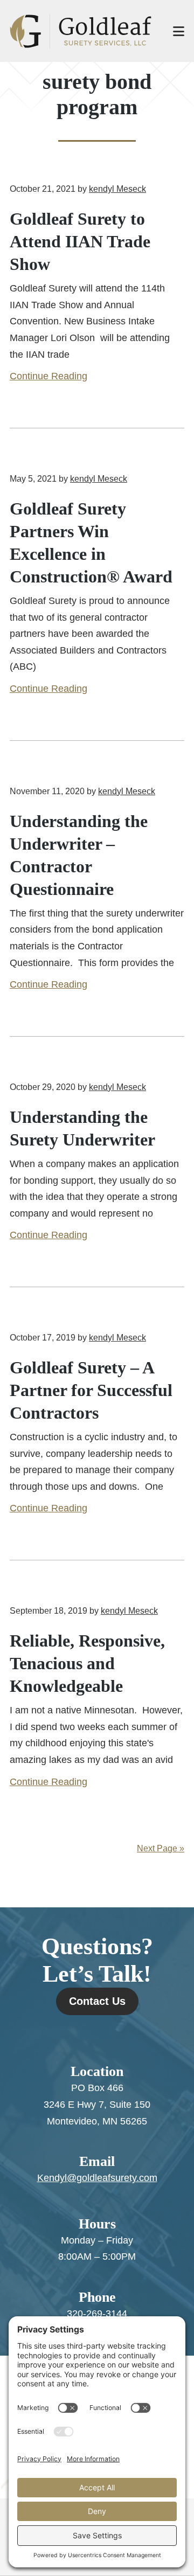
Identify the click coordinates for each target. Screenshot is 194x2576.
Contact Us (97, 2001)
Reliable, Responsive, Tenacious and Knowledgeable (87, 1663)
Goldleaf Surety (81, 31)
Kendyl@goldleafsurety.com (97, 2178)
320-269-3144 (97, 2314)
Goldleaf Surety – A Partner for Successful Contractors (91, 1390)
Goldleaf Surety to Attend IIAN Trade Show (80, 241)
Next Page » (161, 1848)
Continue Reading (48, 376)
